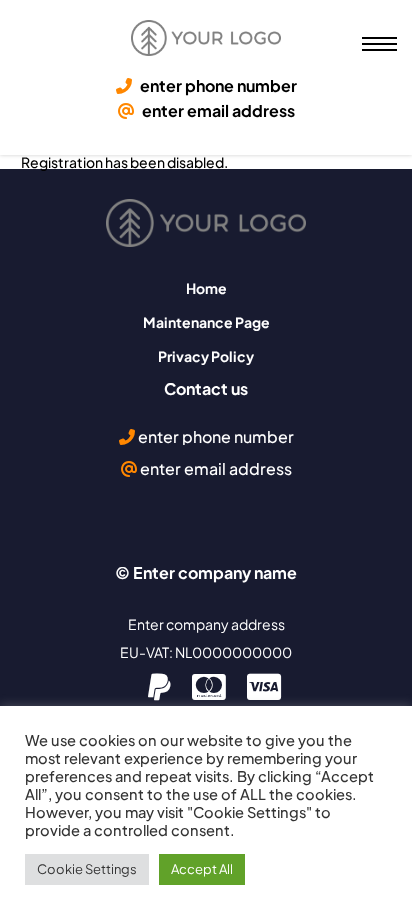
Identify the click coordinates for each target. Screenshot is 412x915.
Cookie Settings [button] (87, 869)
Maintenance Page (206, 322)
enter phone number (217, 86)
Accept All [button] (202, 869)
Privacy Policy (206, 356)
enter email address (217, 111)
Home (206, 288)
